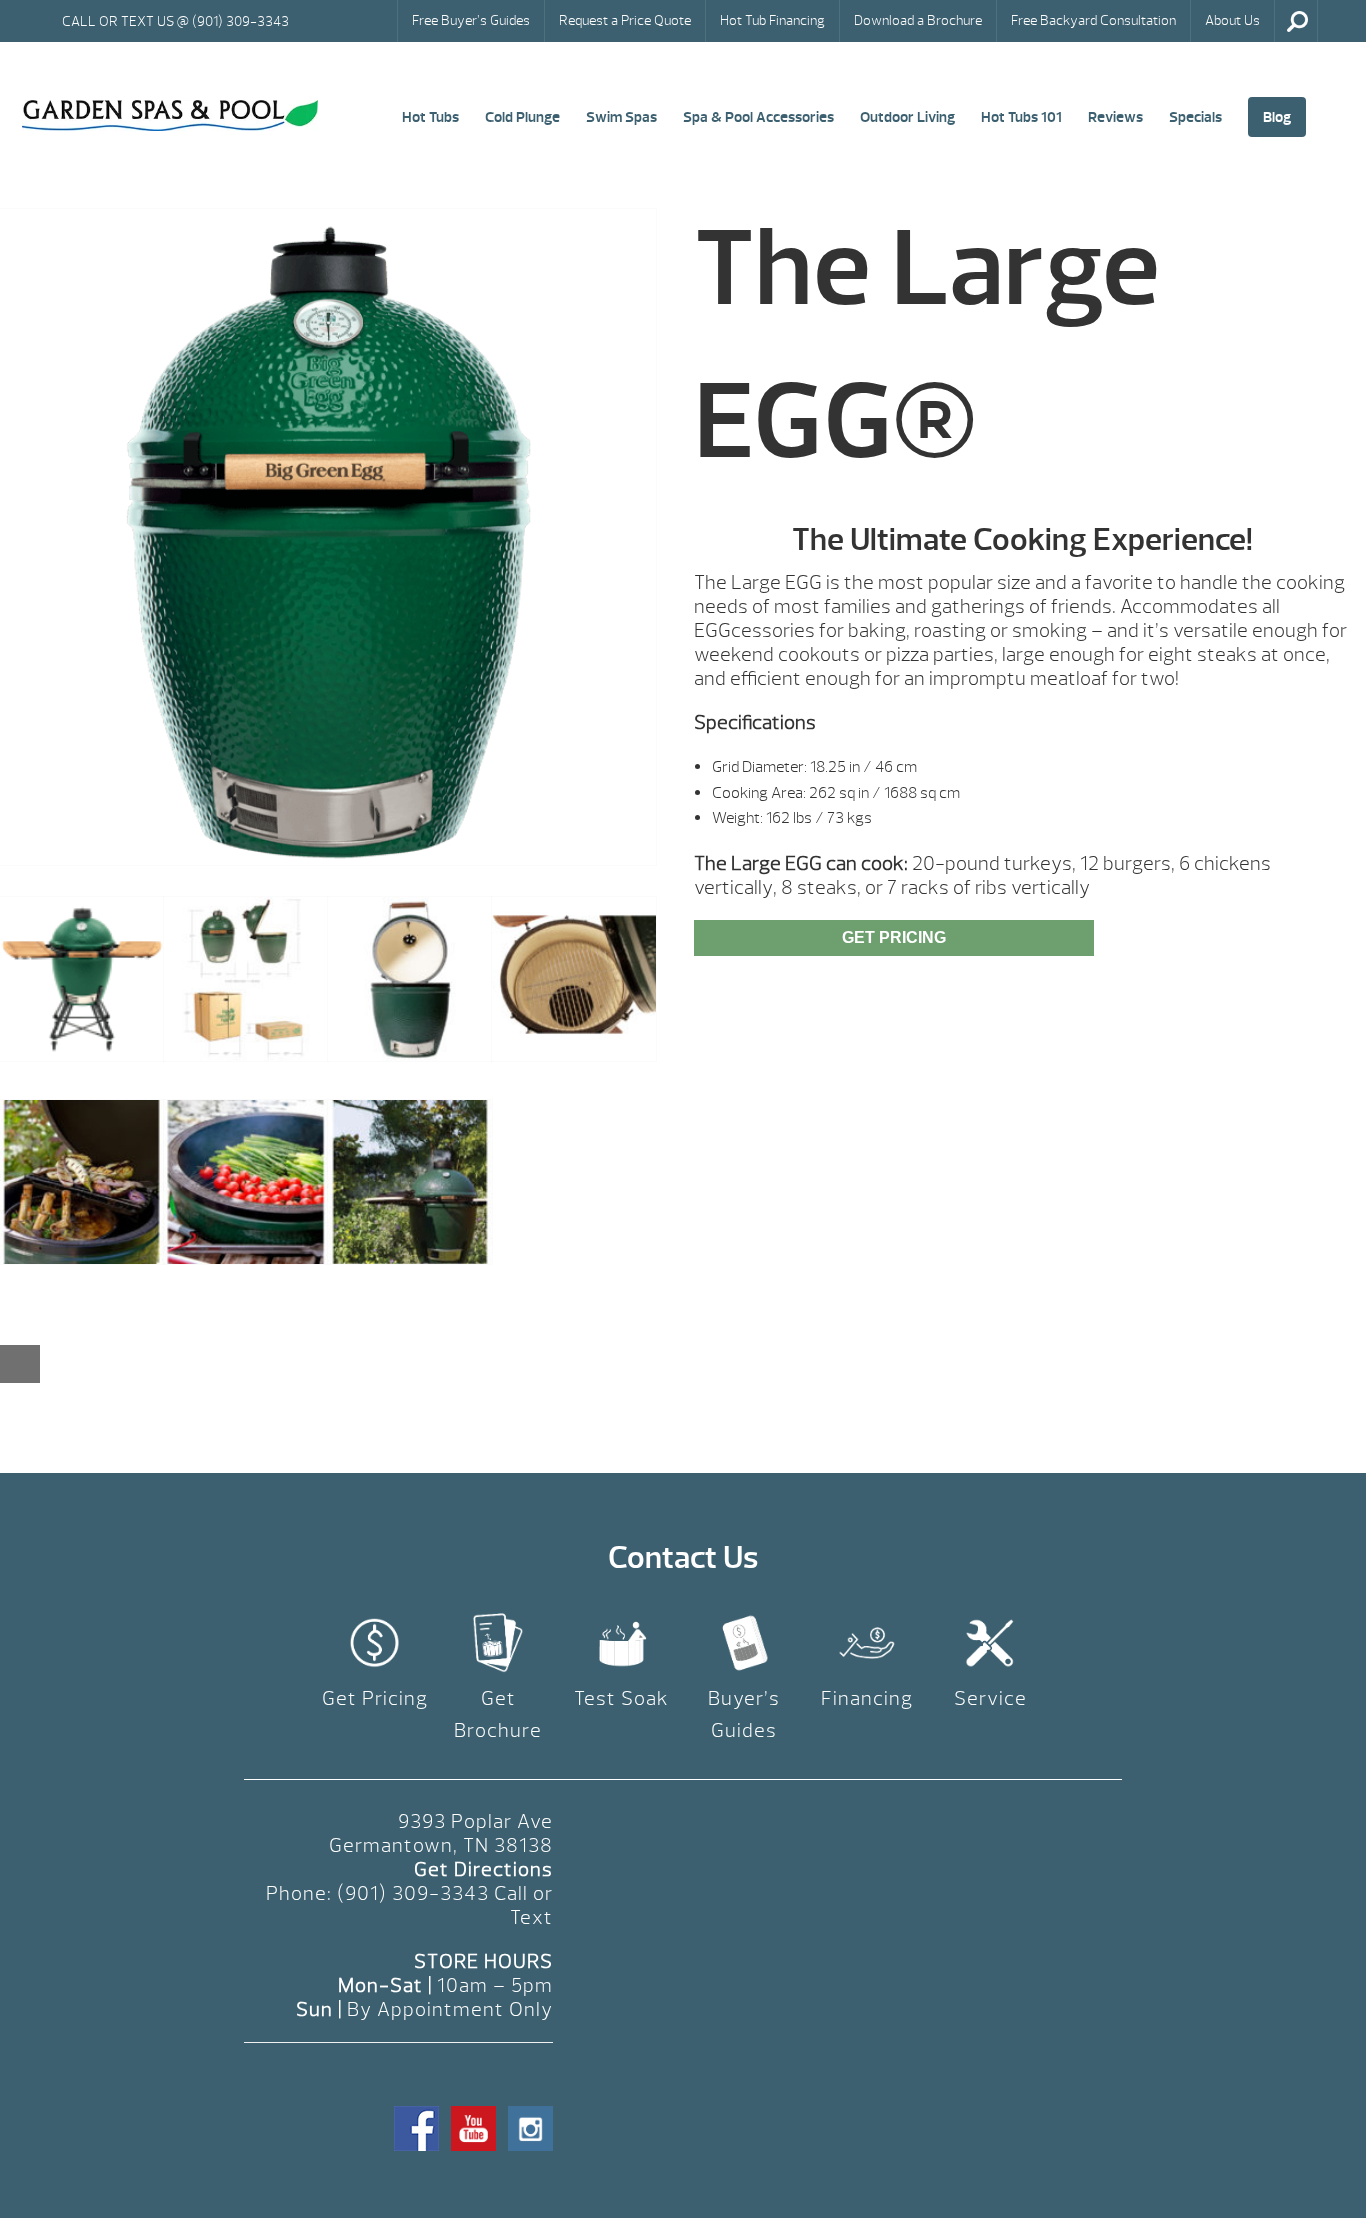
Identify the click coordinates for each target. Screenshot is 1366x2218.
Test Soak (621, 1698)
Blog (1277, 117)
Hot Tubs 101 (1021, 117)
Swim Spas (621, 117)
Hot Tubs (430, 117)
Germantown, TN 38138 (441, 1845)
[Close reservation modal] (20, 1364)
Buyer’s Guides (744, 1714)
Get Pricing (894, 937)
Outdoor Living (907, 117)
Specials (1195, 117)
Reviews (1115, 117)
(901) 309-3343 (413, 1893)
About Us (1232, 20)
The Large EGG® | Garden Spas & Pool (170, 116)
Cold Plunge (522, 117)
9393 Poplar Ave (475, 1821)
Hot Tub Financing (772, 20)
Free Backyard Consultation (1093, 20)
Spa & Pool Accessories (758, 117)
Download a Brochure (918, 20)
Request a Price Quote (625, 20)
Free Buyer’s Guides (471, 20)
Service (990, 1698)
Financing (867, 1698)
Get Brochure (498, 1714)
